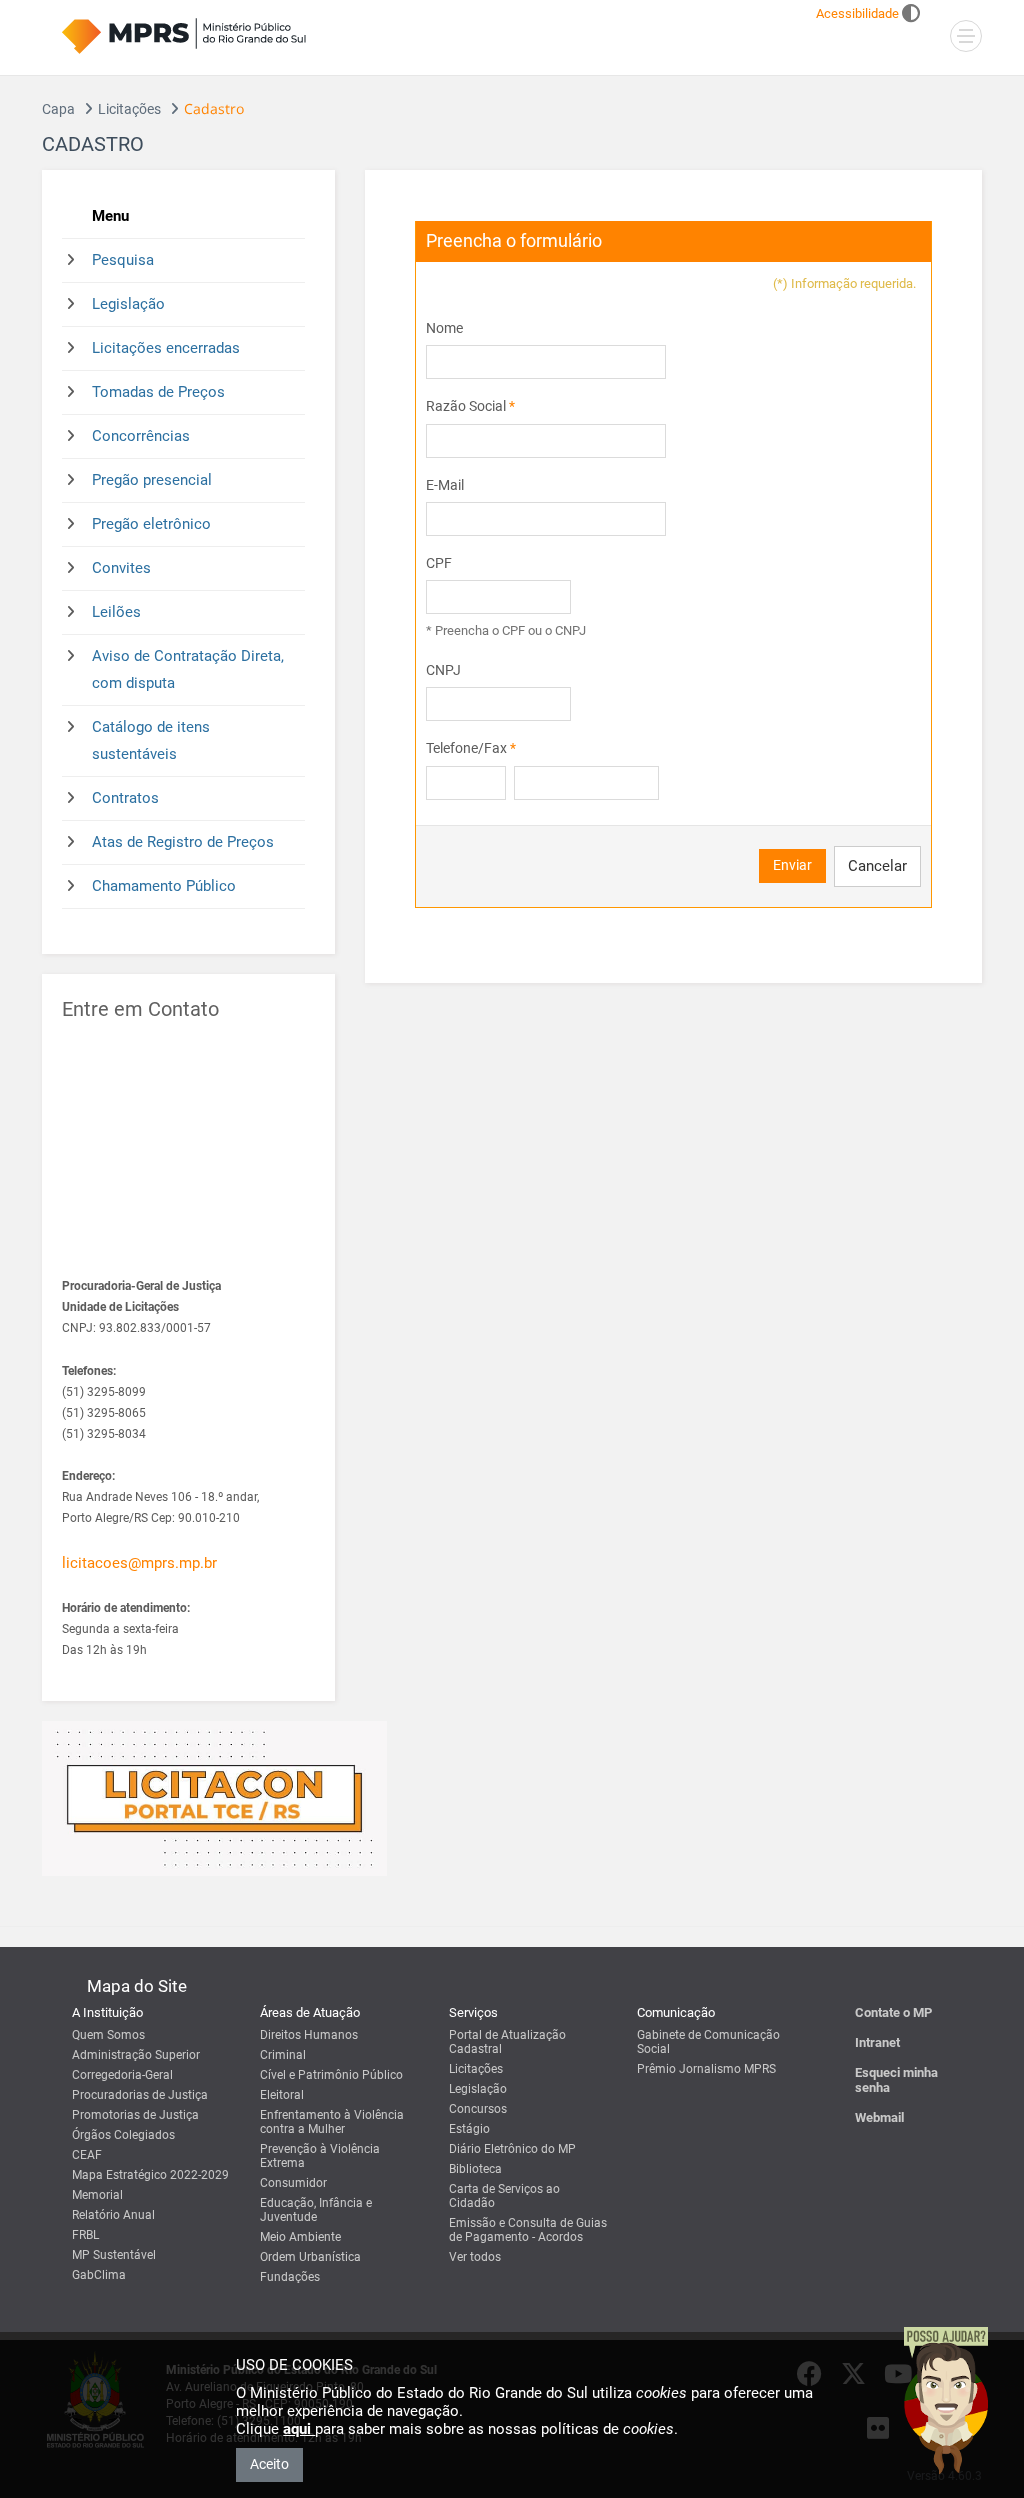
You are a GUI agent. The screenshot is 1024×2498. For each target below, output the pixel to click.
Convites (121, 568)
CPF (439, 563)
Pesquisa (123, 260)
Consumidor (293, 2183)
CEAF (87, 2155)
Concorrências (141, 436)
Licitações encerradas (166, 348)
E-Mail (445, 485)
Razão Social (470, 406)
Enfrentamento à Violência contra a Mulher (332, 2122)
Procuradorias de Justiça (140, 2095)
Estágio (469, 2129)
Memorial (97, 2195)
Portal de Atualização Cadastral (507, 2042)
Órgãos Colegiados (123, 2135)
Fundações (290, 2277)
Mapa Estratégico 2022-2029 (150, 2175)
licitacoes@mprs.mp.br (139, 1563)
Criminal (283, 2055)
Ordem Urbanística (310, 2257)
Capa (58, 109)
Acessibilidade (857, 13)
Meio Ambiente (300, 2237)
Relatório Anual (113, 2215)
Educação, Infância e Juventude (316, 2210)
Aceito (269, 2464)
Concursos (478, 2109)
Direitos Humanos (309, 2035)
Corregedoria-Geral (122, 2075)
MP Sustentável (114, 2255)
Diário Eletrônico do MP (512, 2149)
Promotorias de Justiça (135, 2115)
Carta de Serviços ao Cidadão (504, 2196)
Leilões (116, 612)
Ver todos (475, 2257)
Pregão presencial (152, 480)
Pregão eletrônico (151, 524)
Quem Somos (108, 2035)
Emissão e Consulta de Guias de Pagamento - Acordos (528, 2230)
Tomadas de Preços (158, 392)
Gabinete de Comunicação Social (708, 2042)
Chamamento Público (164, 886)
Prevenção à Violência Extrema (320, 2156)
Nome (444, 328)
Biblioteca (475, 2169)
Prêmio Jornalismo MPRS (706, 2069)
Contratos (125, 798)
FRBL (85, 2235)
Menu (110, 216)
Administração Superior (136, 2055)
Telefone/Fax (471, 748)
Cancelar (877, 866)
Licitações (129, 109)
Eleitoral (282, 2095)
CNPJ (443, 670)
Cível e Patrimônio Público (331, 2075)
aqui (299, 2429)
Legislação (128, 304)
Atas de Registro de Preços (183, 842)
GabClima (99, 2275)
